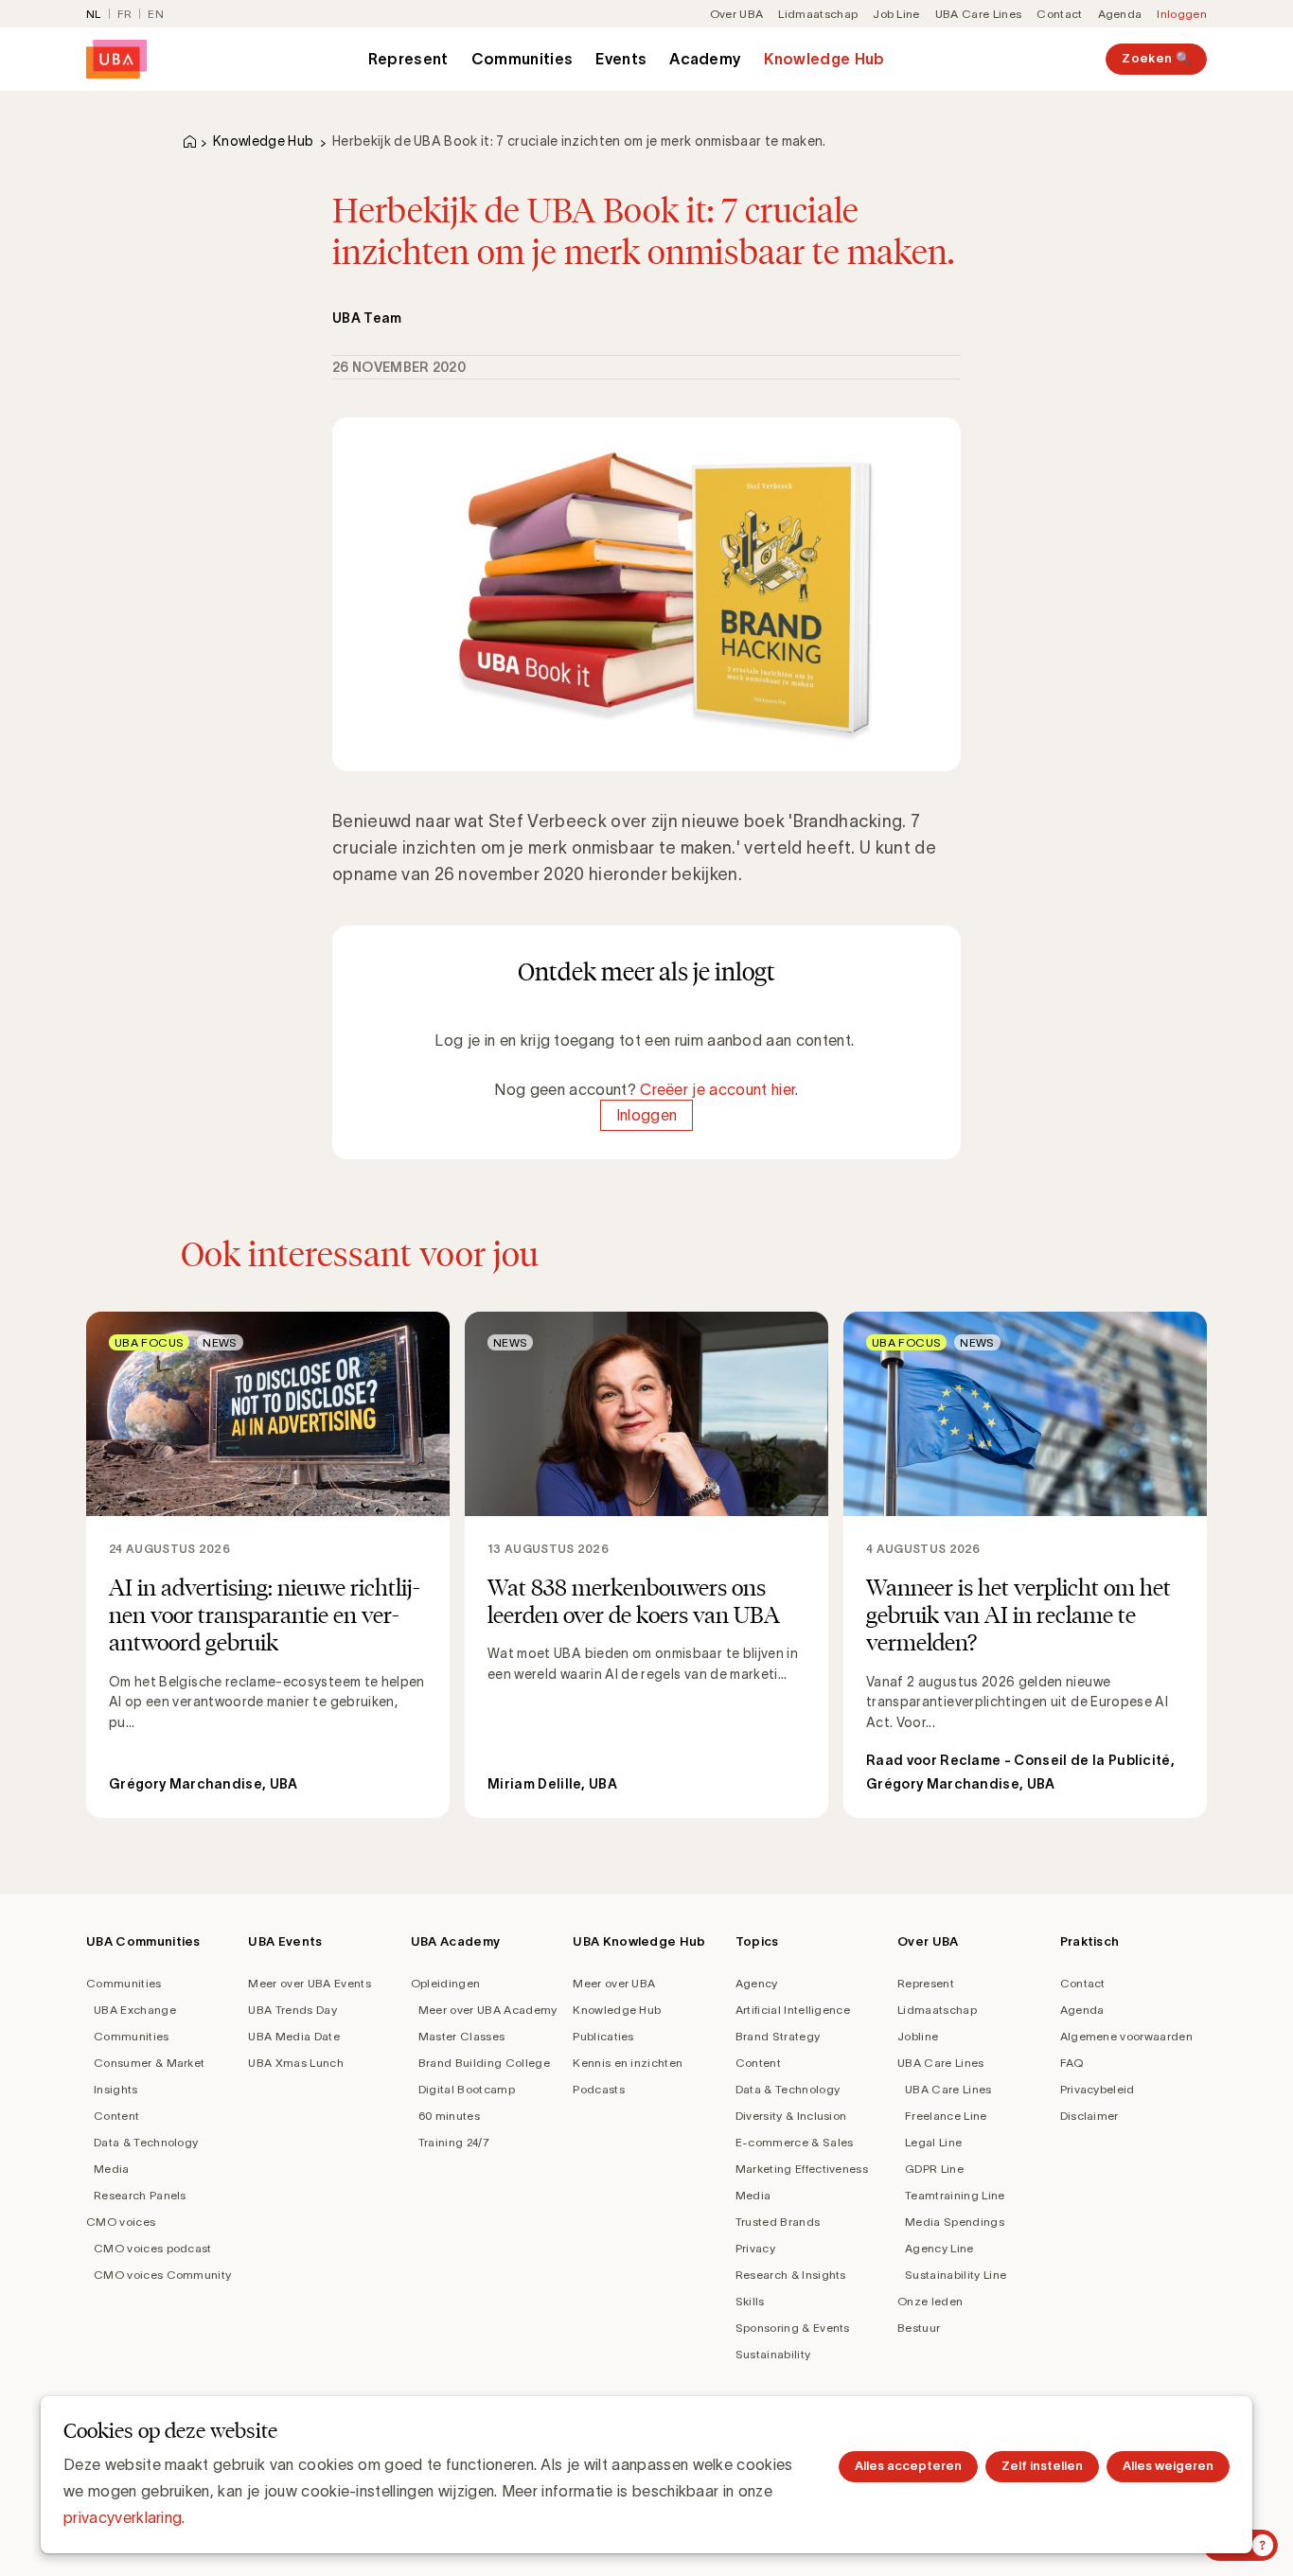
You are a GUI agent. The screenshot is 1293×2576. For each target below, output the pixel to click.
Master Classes (461, 2036)
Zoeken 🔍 (1156, 58)
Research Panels (140, 2195)
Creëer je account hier (717, 1089)
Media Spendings (955, 2222)
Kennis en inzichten (628, 2063)
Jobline (918, 2036)
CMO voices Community (162, 2275)
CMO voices (121, 2222)
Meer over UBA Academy (488, 2010)
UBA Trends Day (292, 2010)
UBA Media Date (293, 2036)
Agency (757, 1983)
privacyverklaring (123, 2517)
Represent (408, 59)
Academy (705, 59)
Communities (523, 59)
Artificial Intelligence (793, 2010)
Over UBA (737, 14)
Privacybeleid (1098, 2089)
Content (116, 2116)
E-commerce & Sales (795, 2142)
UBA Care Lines (978, 14)
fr (125, 14)
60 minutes (449, 2116)
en (156, 14)
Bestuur (919, 2328)
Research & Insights (791, 2275)
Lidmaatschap (818, 14)
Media (112, 2169)
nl (94, 14)
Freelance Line (946, 2116)
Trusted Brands (778, 2222)
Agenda (1120, 14)
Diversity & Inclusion (791, 2116)
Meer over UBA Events (309, 1983)
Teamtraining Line (955, 2195)
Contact (1059, 14)
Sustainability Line (956, 2275)
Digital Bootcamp (467, 2089)
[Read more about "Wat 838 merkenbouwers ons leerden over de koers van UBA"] (646, 1565)
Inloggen (1182, 14)
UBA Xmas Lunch (295, 2063)
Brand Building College (484, 2063)
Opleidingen (446, 1983)
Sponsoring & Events (793, 2328)
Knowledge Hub (824, 59)
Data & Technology (146, 2142)
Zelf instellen (1042, 2466)
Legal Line (933, 2142)
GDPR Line (934, 2169)
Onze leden (930, 2301)
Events (621, 59)
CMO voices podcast (153, 2248)
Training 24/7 (454, 2142)
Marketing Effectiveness (802, 2169)
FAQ (1072, 2063)
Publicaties (603, 2036)
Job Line (896, 14)
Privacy (755, 2248)
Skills (750, 2301)
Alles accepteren (908, 2466)
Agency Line (939, 2248)
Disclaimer (1089, 2116)
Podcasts (599, 2089)
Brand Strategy (778, 2036)
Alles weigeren (1168, 2466)
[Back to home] (116, 59)
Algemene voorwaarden (1126, 2036)
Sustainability (773, 2354)
